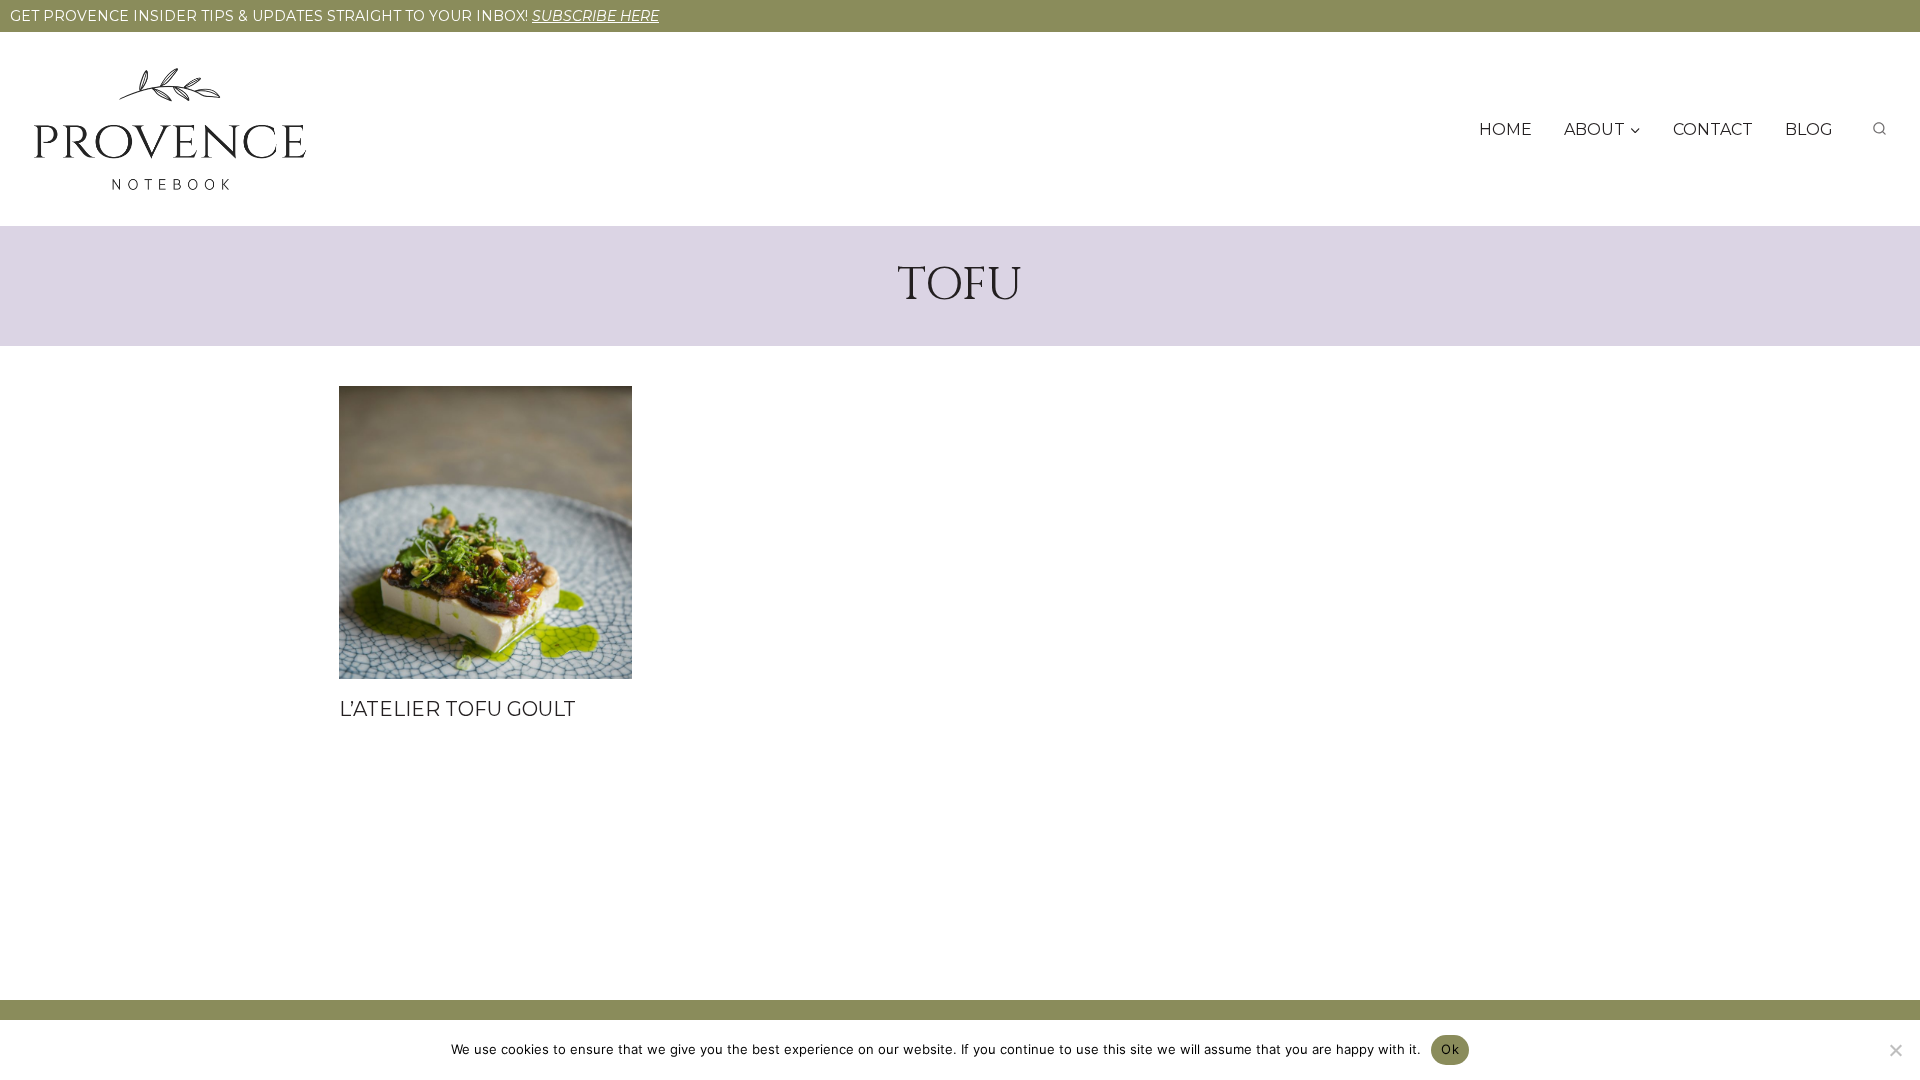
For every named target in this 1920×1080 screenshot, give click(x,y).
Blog (1809, 129)
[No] (1895, 1050)
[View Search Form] (1879, 129)
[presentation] (485, 532)
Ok (1450, 1049)
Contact (1713, 129)
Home (1505, 129)
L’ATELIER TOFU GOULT (457, 709)
